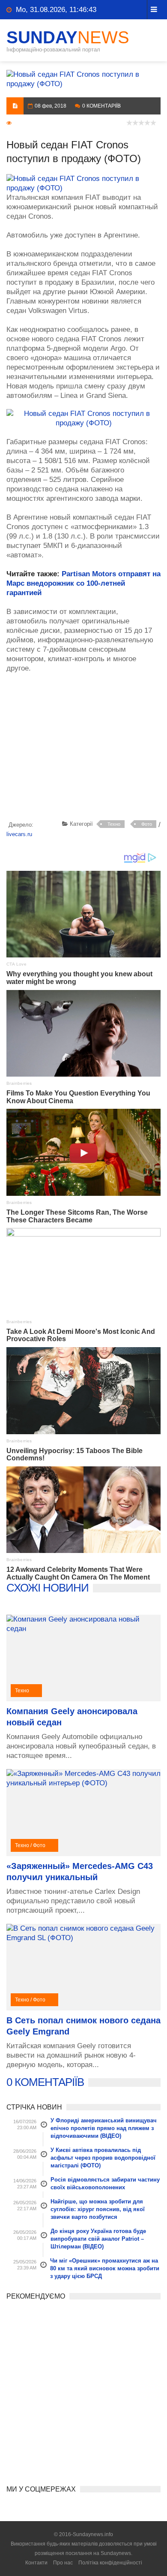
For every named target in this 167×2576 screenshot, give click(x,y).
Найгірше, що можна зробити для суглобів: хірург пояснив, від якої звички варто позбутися (98, 2209)
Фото (147, 824)
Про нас (63, 2563)
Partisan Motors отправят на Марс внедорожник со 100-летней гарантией (83, 583)
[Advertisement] (87, 748)
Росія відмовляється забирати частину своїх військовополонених (105, 2183)
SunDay (68, 37)
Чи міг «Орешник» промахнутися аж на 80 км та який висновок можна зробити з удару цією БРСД (105, 2268)
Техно (114, 824)
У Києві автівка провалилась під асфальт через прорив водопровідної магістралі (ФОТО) (103, 2158)
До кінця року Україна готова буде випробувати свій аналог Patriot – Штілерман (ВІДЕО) (98, 2239)
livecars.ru (19, 834)
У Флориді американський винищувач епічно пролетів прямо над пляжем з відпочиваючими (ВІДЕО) (104, 2128)
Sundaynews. (116, 2553)
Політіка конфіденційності (110, 2563)
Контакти (36, 2563)
